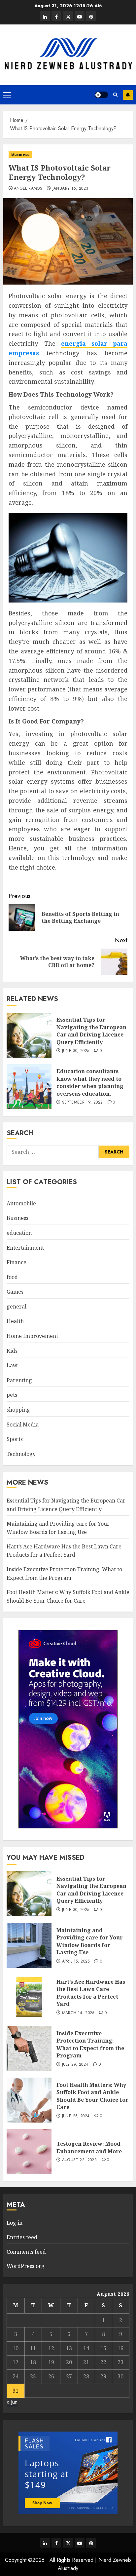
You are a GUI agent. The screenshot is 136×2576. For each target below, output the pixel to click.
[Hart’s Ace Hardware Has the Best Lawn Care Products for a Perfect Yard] (29, 1997)
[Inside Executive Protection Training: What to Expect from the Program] (29, 2049)
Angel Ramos (28, 189)
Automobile (21, 1203)
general (17, 1307)
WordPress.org (26, 2266)
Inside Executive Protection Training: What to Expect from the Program (90, 2044)
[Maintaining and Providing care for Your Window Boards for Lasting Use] (29, 1945)
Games (15, 1292)
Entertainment (25, 1248)
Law (12, 1365)
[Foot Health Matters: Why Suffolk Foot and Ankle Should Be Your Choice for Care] (29, 2100)
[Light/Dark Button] (101, 95)
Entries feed (22, 2237)
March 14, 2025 (78, 2013)
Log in (15, 2223)
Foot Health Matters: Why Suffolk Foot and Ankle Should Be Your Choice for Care (92, 2096)
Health (15, 1321)
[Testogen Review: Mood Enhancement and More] (29, 2152)
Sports (15, 1439)
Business (20, 154)
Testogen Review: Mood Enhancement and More (89, 2147)
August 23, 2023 (79, 2160)
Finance (17, 1262)
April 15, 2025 (76, 1962)
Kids (12, 1351)
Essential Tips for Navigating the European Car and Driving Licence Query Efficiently (91, 1031)
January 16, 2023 (70, 189)
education (19, 1233)
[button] (7, 95)
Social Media (23, 1425)
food (12, 1277)
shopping (18, 1410)
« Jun (12, 2402)
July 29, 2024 (75, 2065)
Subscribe (128, 95)
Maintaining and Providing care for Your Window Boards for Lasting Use (90, 1941)
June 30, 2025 (76, 1051)
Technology (21, 1454)
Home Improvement (32, 1336)
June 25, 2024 (76, 2116)
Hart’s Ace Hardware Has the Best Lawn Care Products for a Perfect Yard (64, 1551)
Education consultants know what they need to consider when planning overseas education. (90, 1082)
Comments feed (26, 2252)
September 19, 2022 (82, 1103)
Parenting (19, 1380)
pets (12, 1395)
